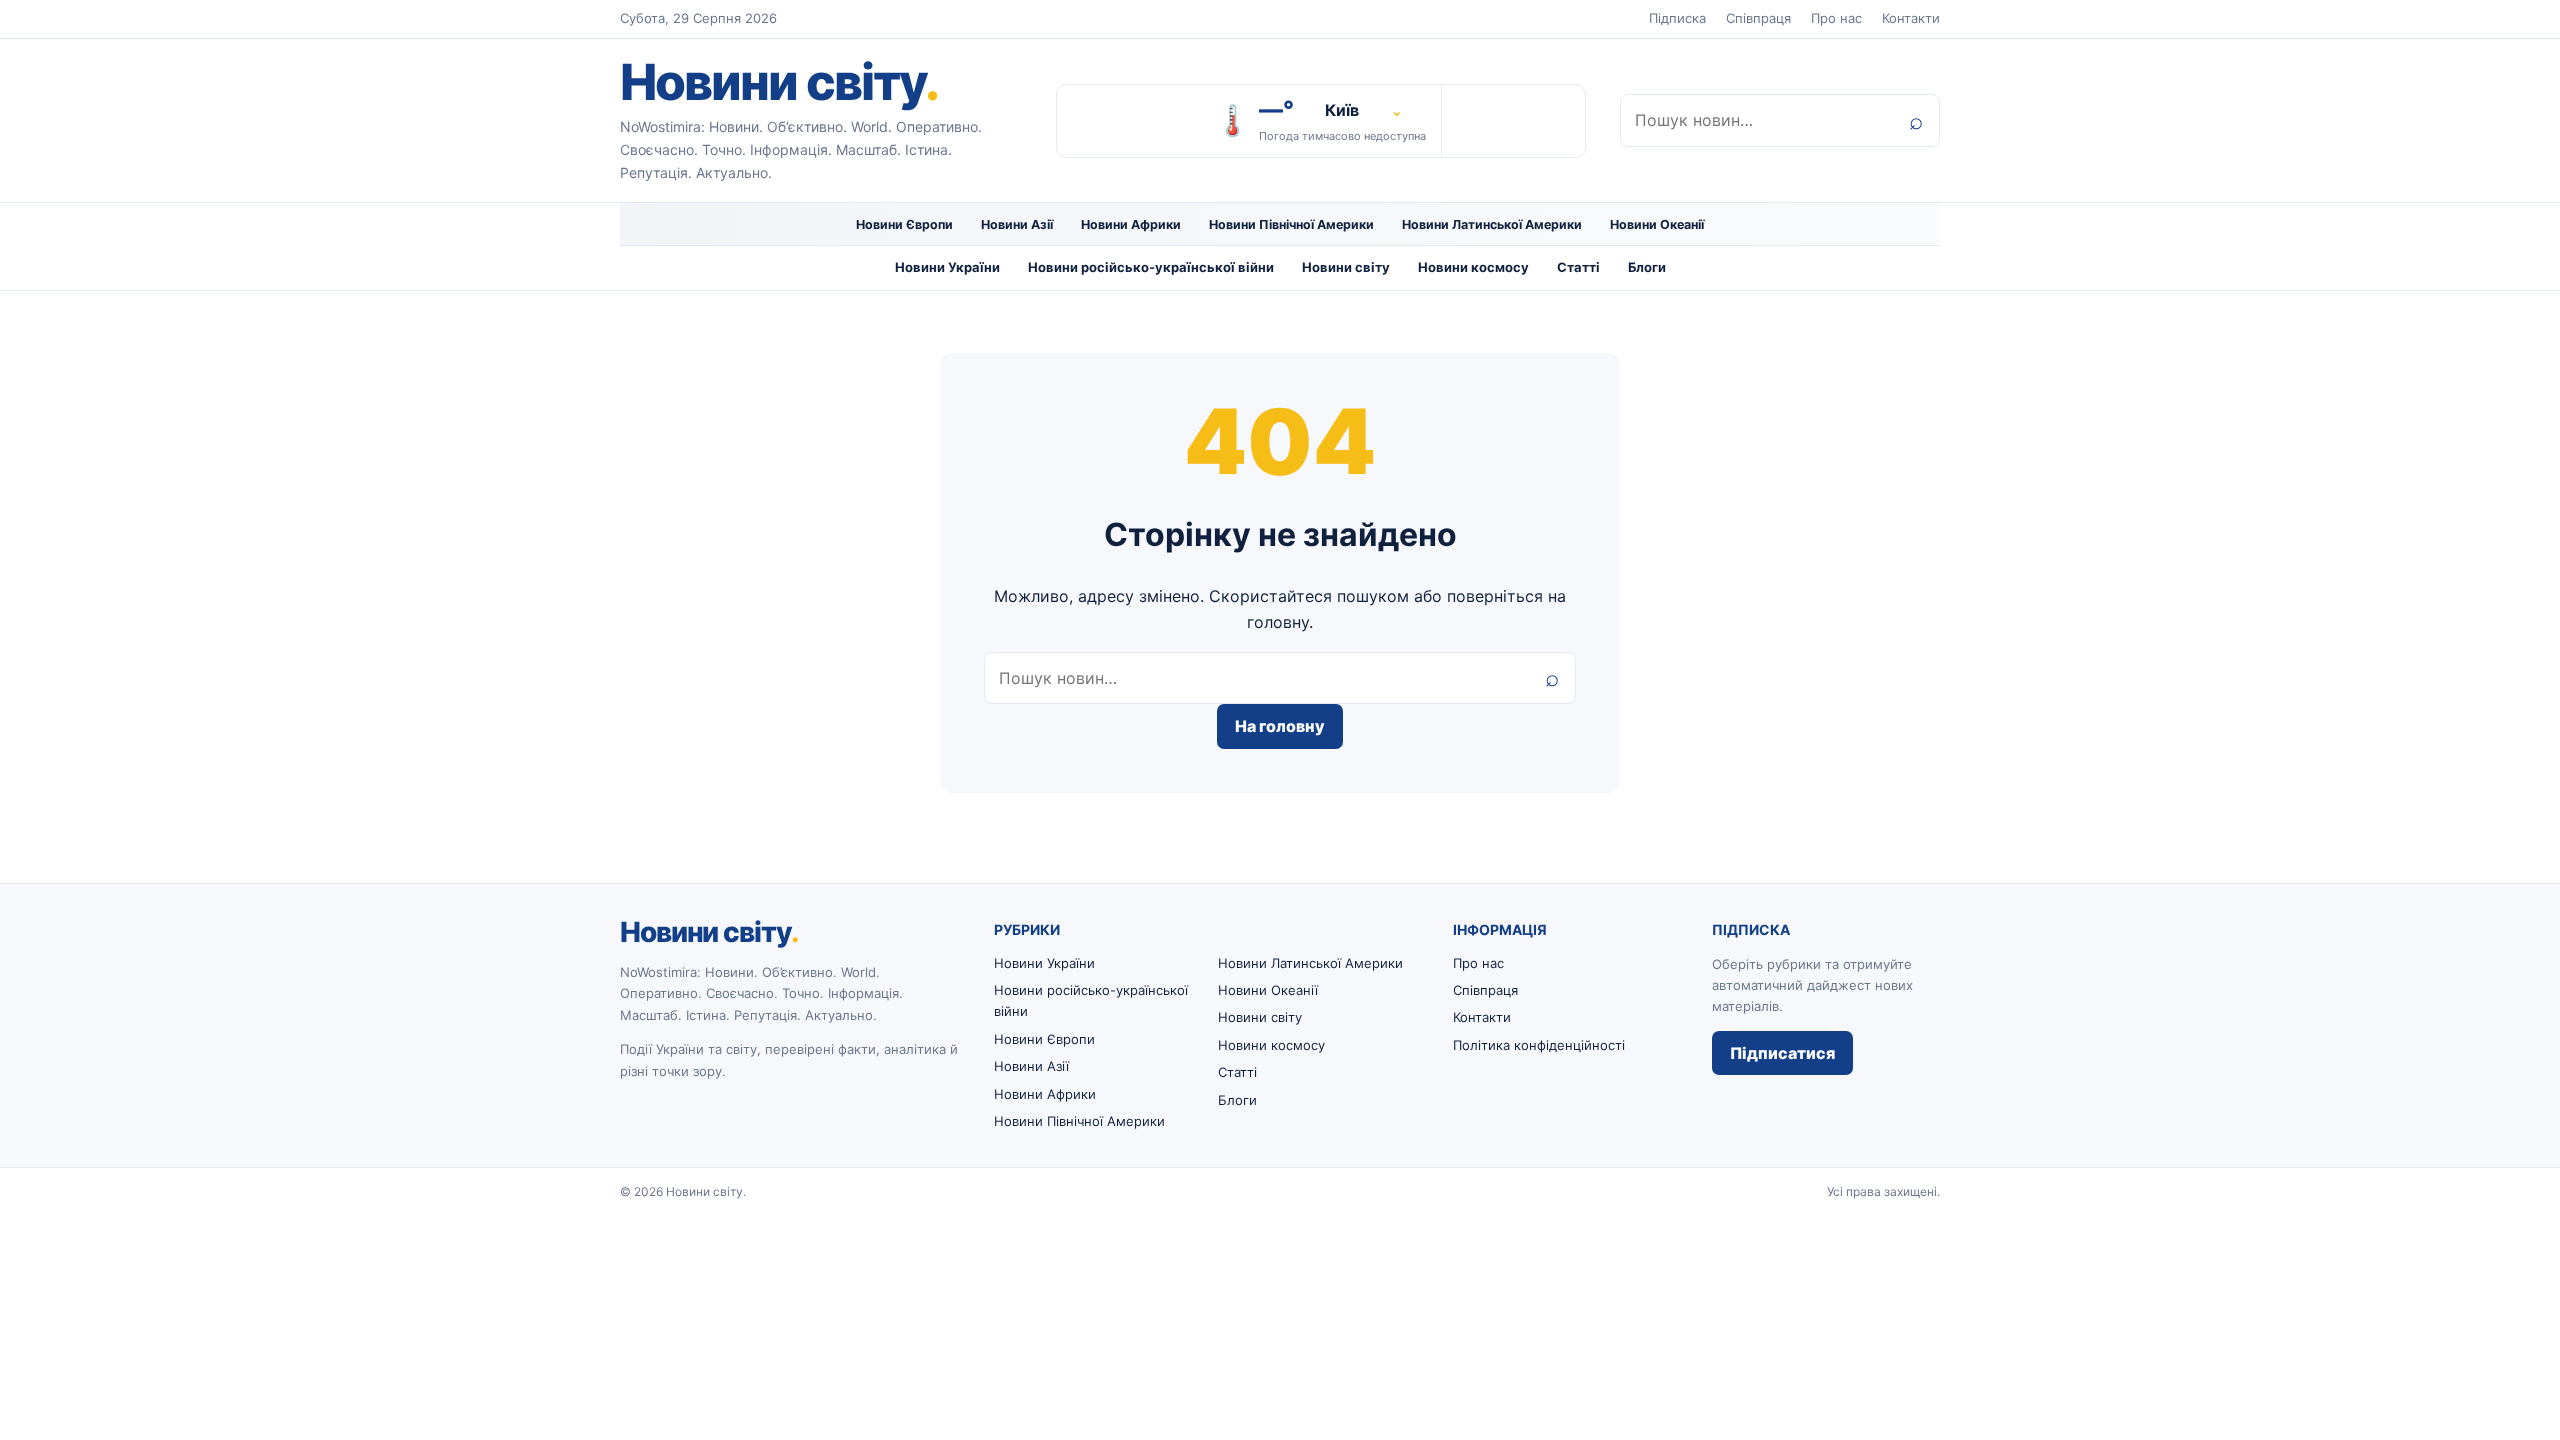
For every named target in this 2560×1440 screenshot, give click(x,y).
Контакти (1911, 18)
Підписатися (1782, 1053)
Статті (1578, 267)
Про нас (1836, 18)
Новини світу (779, 82)
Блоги (1647, 267)
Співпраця (1758, 18)
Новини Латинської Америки (1492, 224)
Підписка (1677, 18)
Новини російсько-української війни (1151, 267)
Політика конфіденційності (1539, 1045)
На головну (1280, 726)
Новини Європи (904, 224)
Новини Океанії (1657, 224)
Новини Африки (1131, 224)
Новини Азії (1017, 224)
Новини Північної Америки (1291, 224)
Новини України (947, 267)
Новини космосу (1473, 267)
